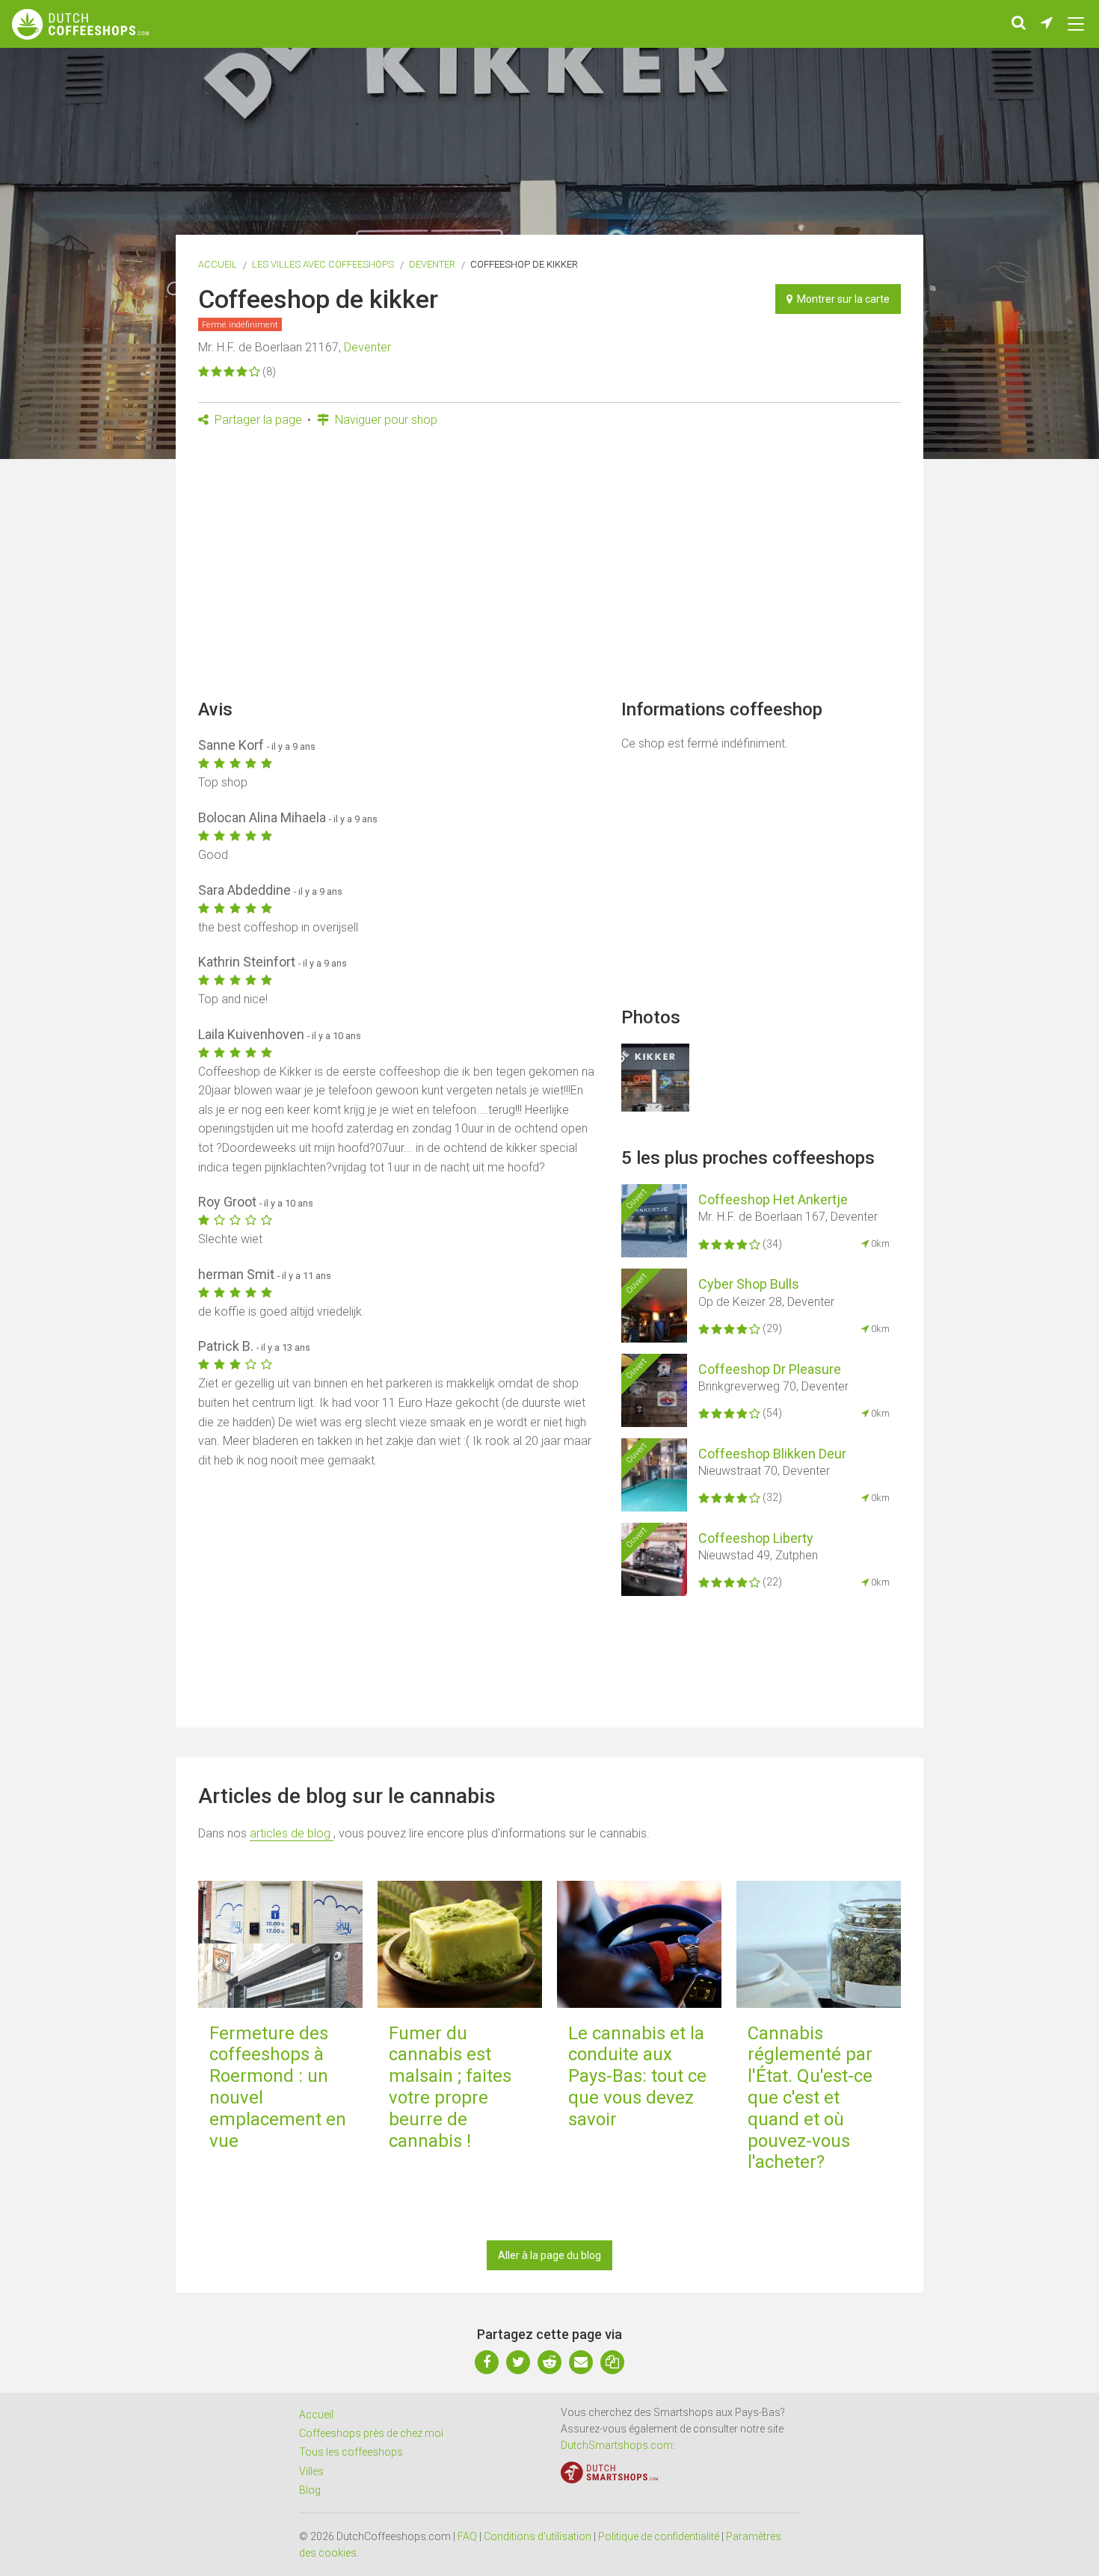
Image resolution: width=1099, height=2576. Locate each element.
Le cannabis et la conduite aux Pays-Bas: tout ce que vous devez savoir (637, 2076)
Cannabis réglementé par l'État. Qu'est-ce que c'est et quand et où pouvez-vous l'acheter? (810, 2098)
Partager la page (257, 420)
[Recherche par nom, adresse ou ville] (1019, 24)
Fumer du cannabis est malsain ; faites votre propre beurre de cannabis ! (450, 2087)
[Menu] (1076, 24)
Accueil (218, 264)
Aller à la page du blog (549, 2255)
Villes (311, 2471)
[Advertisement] (549, 568)
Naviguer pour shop (385, 420)
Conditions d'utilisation (538, 2536)
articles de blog (292, 1833)
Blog (310, 2490)
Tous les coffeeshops (351, 2452)
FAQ (467, 2536)
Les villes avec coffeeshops (323, 264)
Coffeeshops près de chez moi (371, 2433)
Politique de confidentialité (659, 2536)
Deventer (432, 264)
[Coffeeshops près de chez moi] (1047, 24)
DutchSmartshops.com (617, 2445)
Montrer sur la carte (841, 299)
